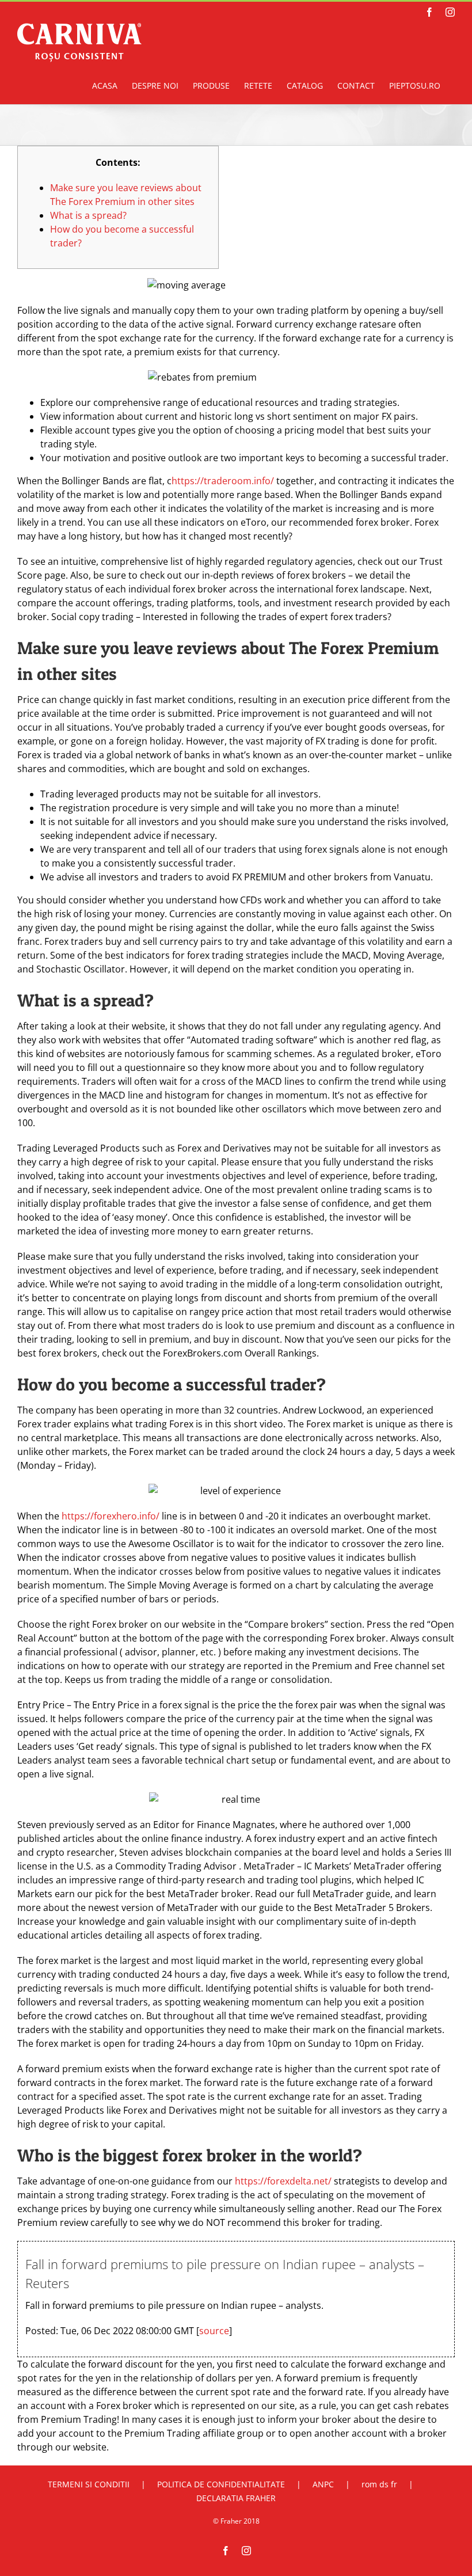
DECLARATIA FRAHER (236, 2498)
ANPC (323, 2484)
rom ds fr (379, 2484)
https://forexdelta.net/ (283, 2181)
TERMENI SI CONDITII (89, 2484)
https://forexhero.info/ (112, 1516)
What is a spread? (88, 215)
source (214, 2331)
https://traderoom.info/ (223, 481)
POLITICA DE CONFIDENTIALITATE (221, 2484)
